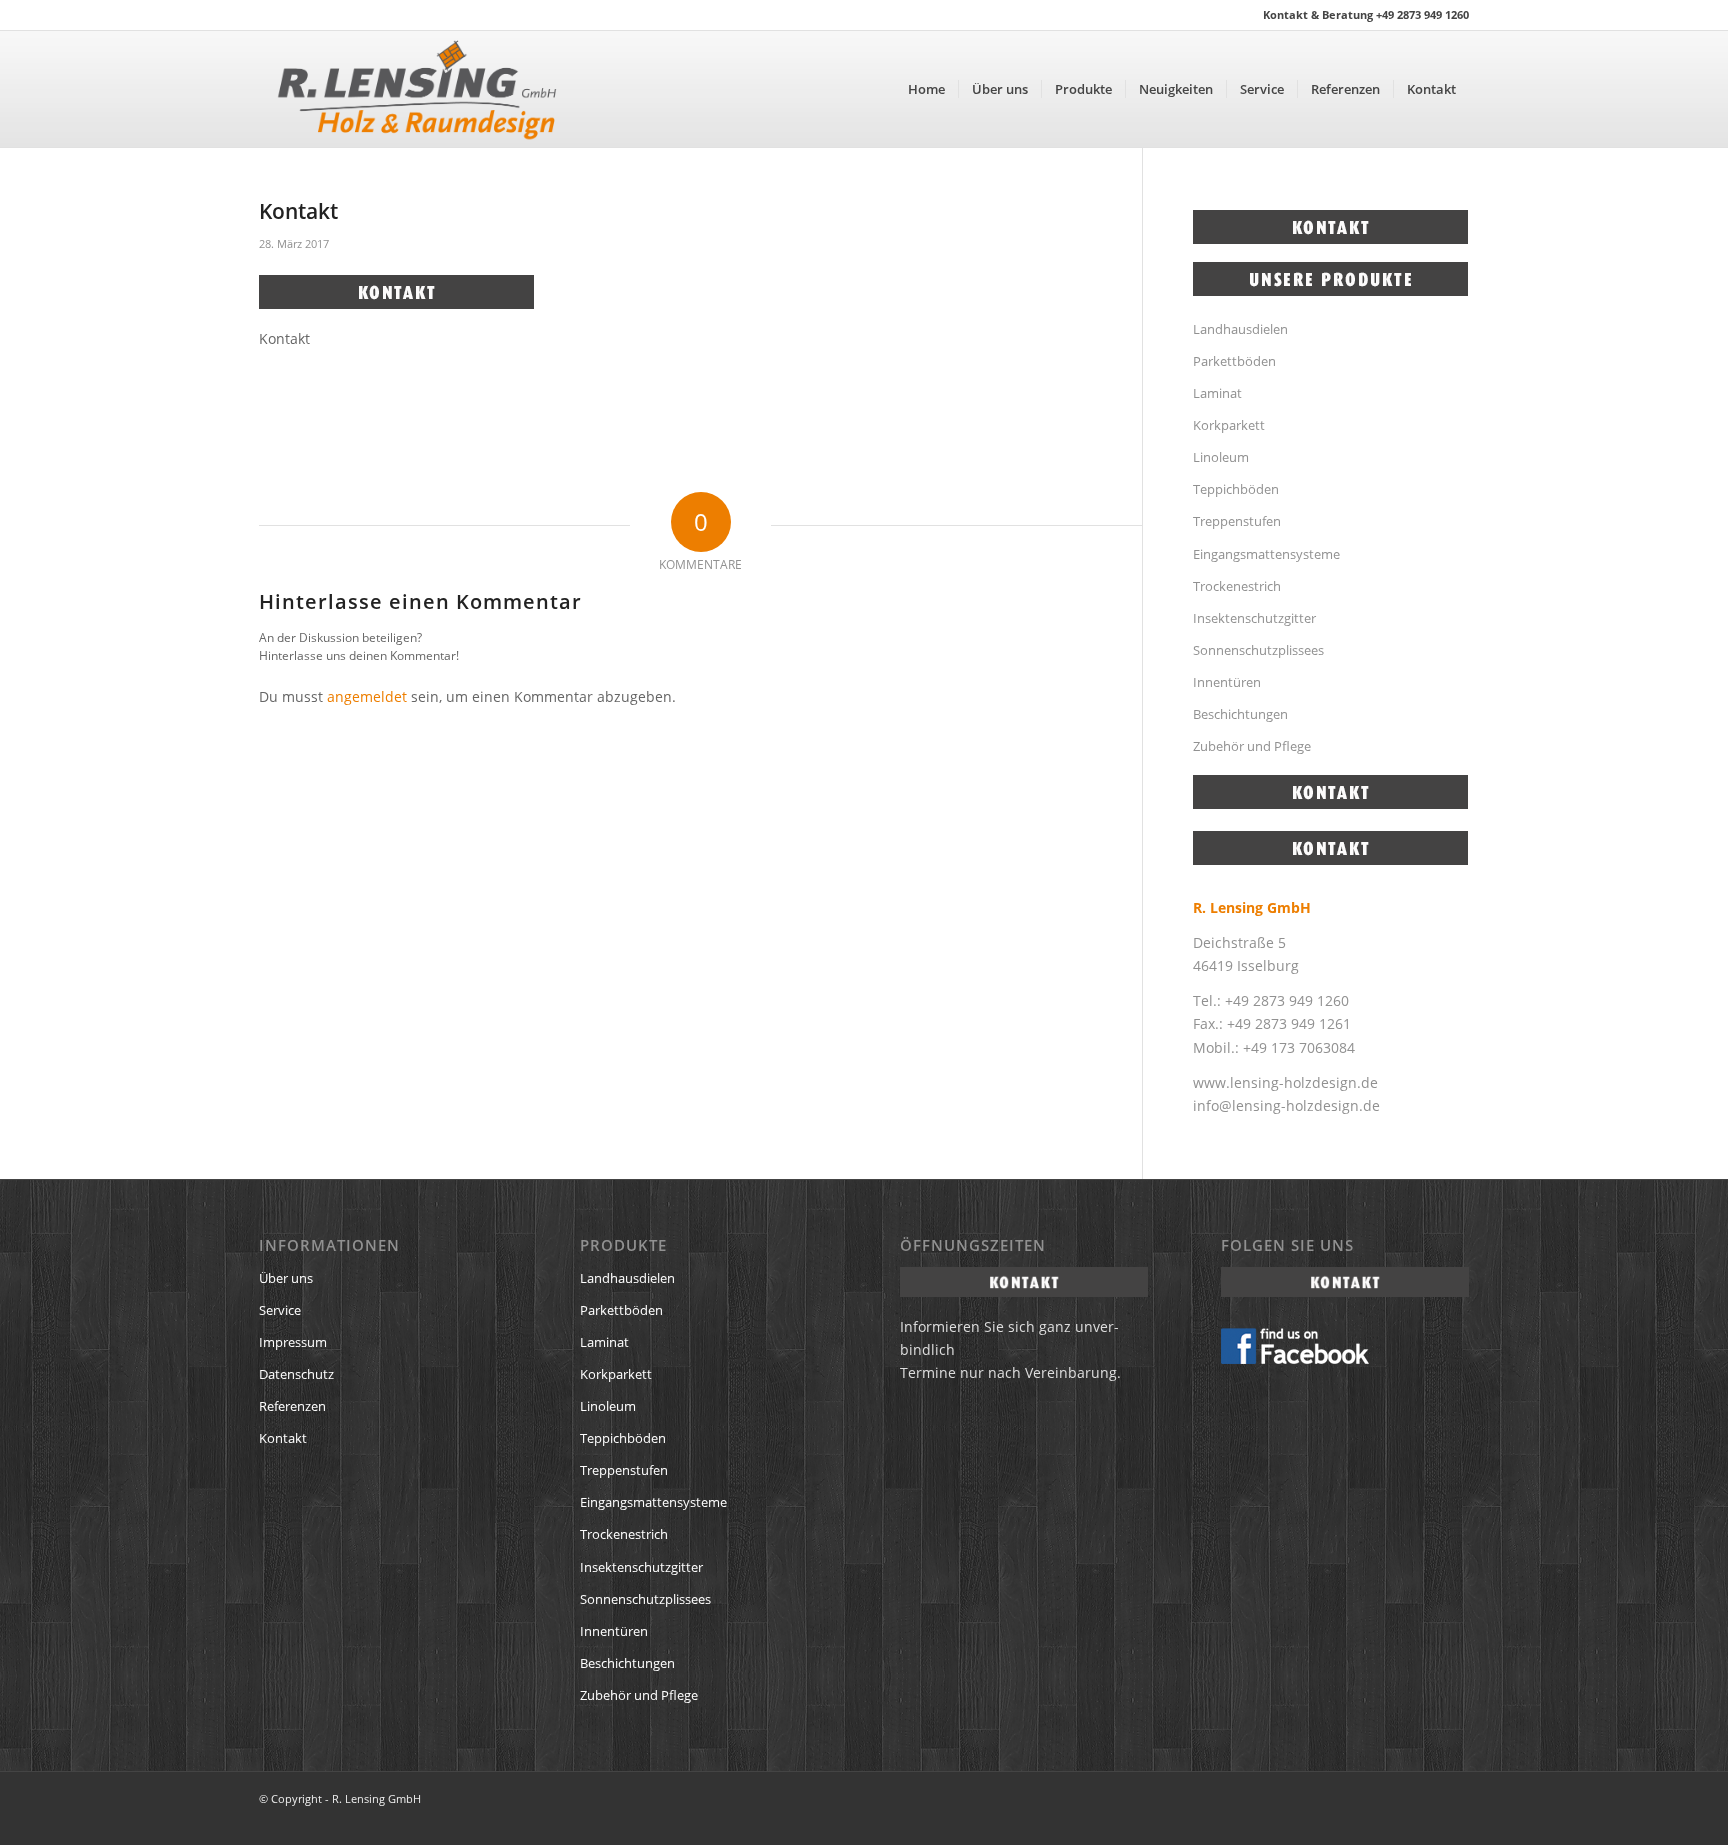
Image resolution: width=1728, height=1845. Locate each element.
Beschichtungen (1240, 714)
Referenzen (292, 1406)
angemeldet (367, 696)
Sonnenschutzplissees (1258, 650)
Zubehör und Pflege (1252, 746)
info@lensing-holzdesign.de (1286, 1105)
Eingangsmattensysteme (1266, 554)
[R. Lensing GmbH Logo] (417, 89)
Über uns (286, 1278)
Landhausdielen (1240, 329)
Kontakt (283, 1438)
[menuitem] (926, 89)
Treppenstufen (1237, 521)
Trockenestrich (1237, 586)
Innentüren (1227, 682)
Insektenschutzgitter (1254, 618)
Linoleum (1221, 457)
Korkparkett (1229, 425)
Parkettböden (1234, 361)
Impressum (293, 1342)
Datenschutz (296, 1374)
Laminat (1217, 393)
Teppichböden (1236, 489)
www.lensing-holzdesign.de (1285, 1082)
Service (280, 1310)
